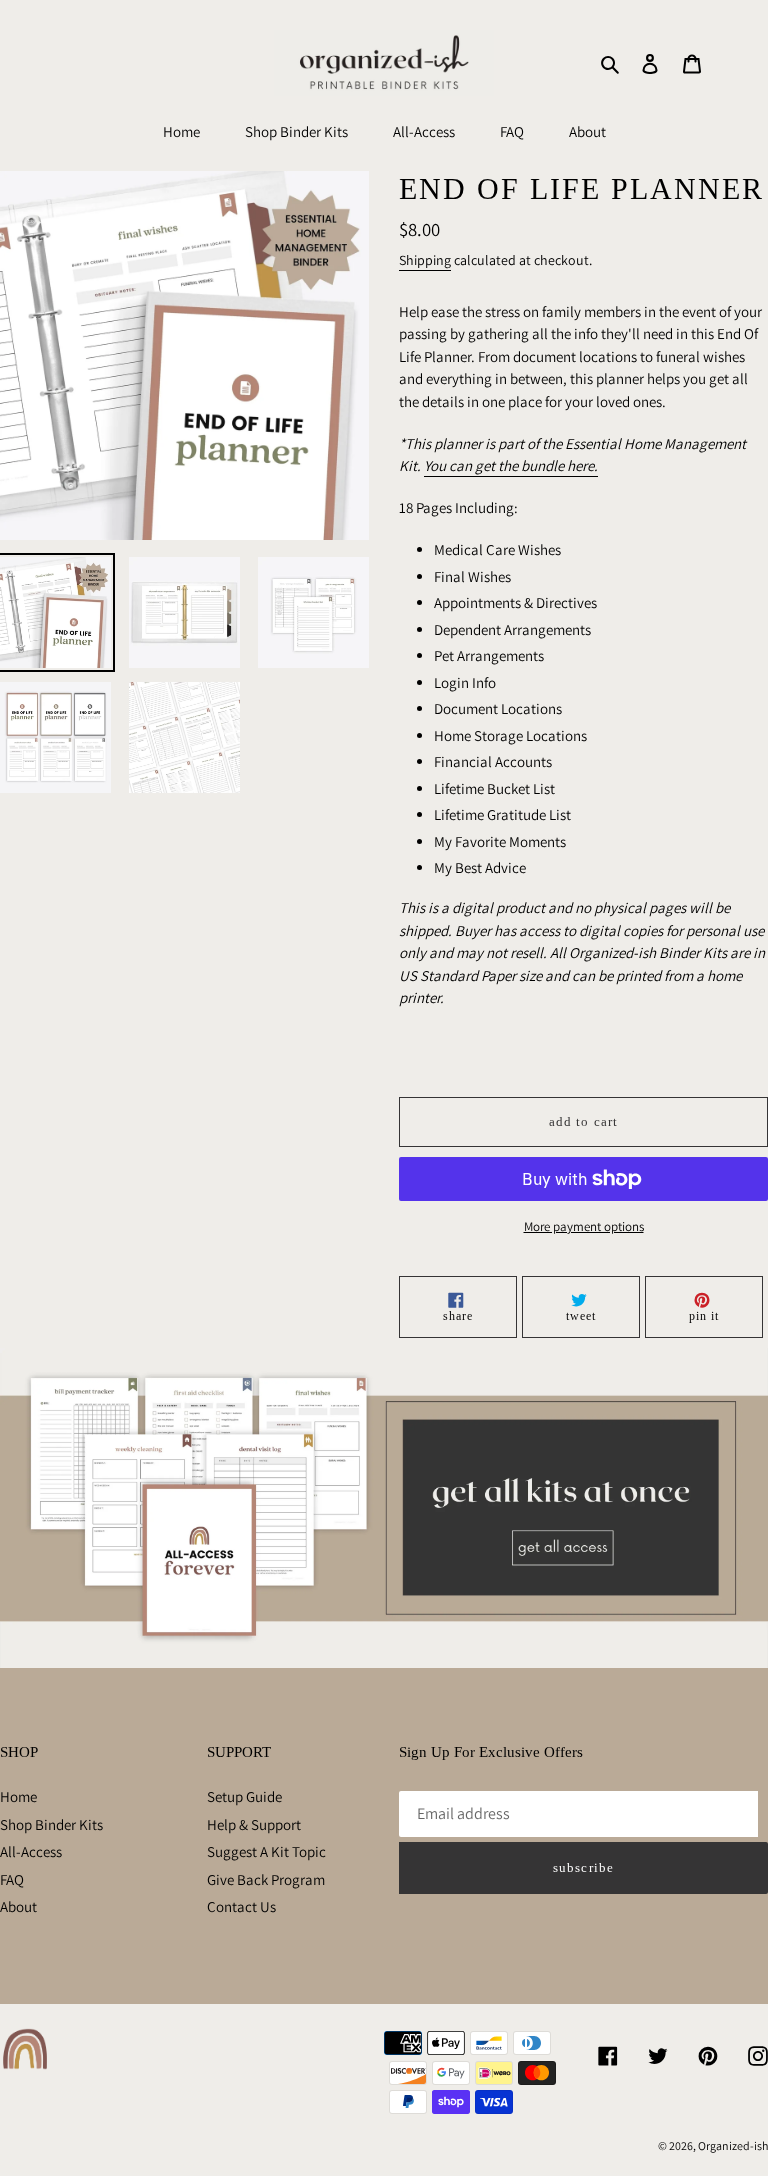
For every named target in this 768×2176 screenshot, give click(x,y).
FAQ (12, 1879)
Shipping (425, 260)
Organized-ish (733, 2145)
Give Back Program (266, 1879)
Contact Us (241, 1906)
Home (18, 1796)
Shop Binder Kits (51, 1824)
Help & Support (254, 1824)
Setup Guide (244, 1796)
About (18, 1906)
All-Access (31, 1851)
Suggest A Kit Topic (266, 1851)
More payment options (584, 1226)
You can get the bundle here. (511, 465)
